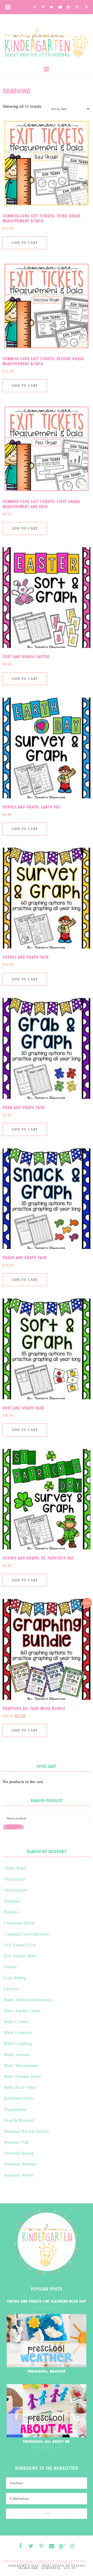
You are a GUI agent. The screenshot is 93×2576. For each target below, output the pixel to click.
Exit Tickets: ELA (20, 1945)
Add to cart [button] (25, 243)
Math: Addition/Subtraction (28, 2000)
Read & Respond (19, 2120)
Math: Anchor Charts (22, 2011)
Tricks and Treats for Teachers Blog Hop (47, 2301)
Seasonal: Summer (20, 2164)
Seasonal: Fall (16, 2142)
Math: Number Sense (22, 2076)
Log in (70, 2568)
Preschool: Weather (47, 2371)
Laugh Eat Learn (72, 2561)
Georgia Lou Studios (55, 2564)
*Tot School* (16, 1890)
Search (25, 1830)
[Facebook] (35, 7)
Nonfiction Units (19, 2098)
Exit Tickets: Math (20, 1956)
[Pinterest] (43, 8)
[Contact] (60, 7)
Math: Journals (17, 2055)
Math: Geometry (18, 2033)
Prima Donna (53, 2566)
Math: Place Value (20, 2087)
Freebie (10, 1967)
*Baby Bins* (15, 1868)
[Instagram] (77, 7)
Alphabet (12, 1901)
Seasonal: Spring (19, 2153)
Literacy (11, 1989)
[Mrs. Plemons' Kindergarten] (47, 41)
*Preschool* (15, 1879)
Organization (15, 2109)
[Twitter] (52, 7)
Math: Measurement (21, 2066)
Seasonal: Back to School (26, 2131)
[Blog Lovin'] (69, 8)
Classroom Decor (19, 1923)
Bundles (11, 1912)
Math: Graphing (18, 2043)
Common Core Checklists (26, 1934)
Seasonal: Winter (19, 2175)
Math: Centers (16, 2022)
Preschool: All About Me (47, 2441)
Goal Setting (15, 1978)
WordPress (51, 2568)
